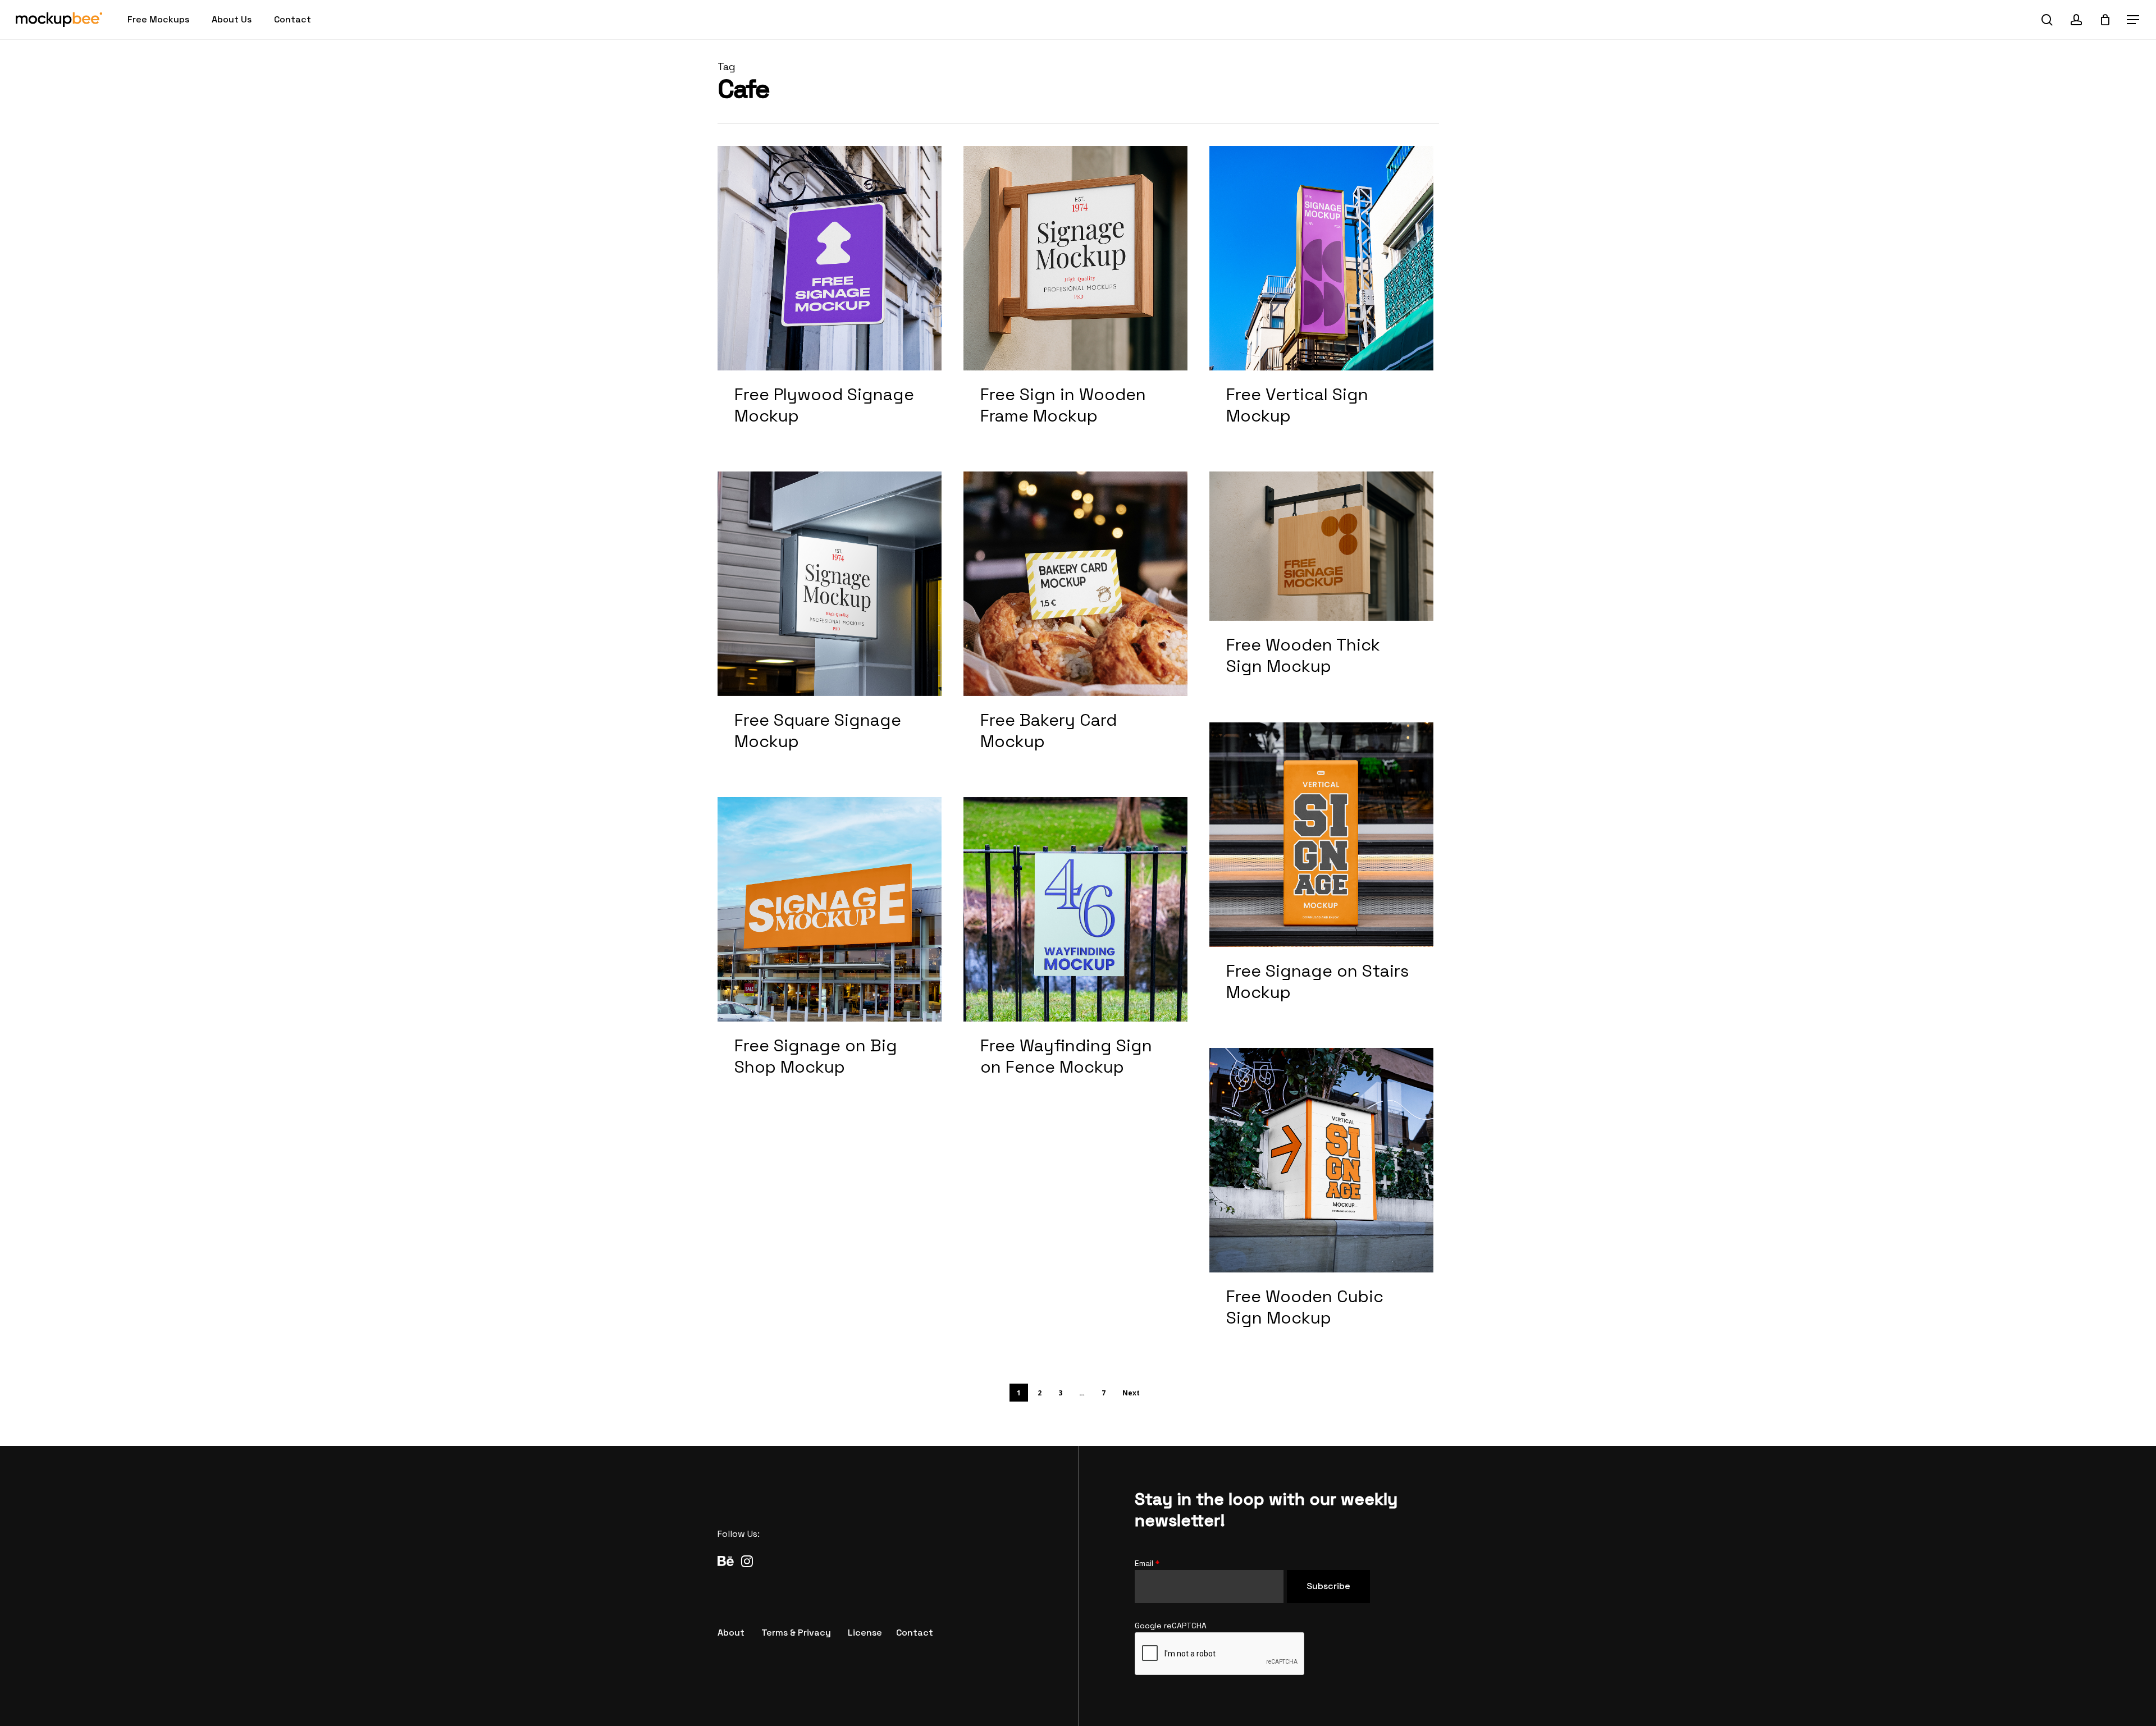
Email (1147, 1563)
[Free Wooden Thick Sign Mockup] (1322, 586)
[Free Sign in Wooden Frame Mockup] (1076, 298)
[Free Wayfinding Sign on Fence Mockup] (1076, 949)
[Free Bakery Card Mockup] (1076, 624)
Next (1131, 1393)
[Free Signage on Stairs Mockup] (1322, 875)
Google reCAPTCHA (1171, 1626)
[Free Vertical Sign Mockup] (1322, 298)
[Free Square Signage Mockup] (830, 624)
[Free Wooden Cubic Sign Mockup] (1322, 1200)
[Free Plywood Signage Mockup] (830, 298)
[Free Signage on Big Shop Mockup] (830, 949)
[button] (2134, 20)
